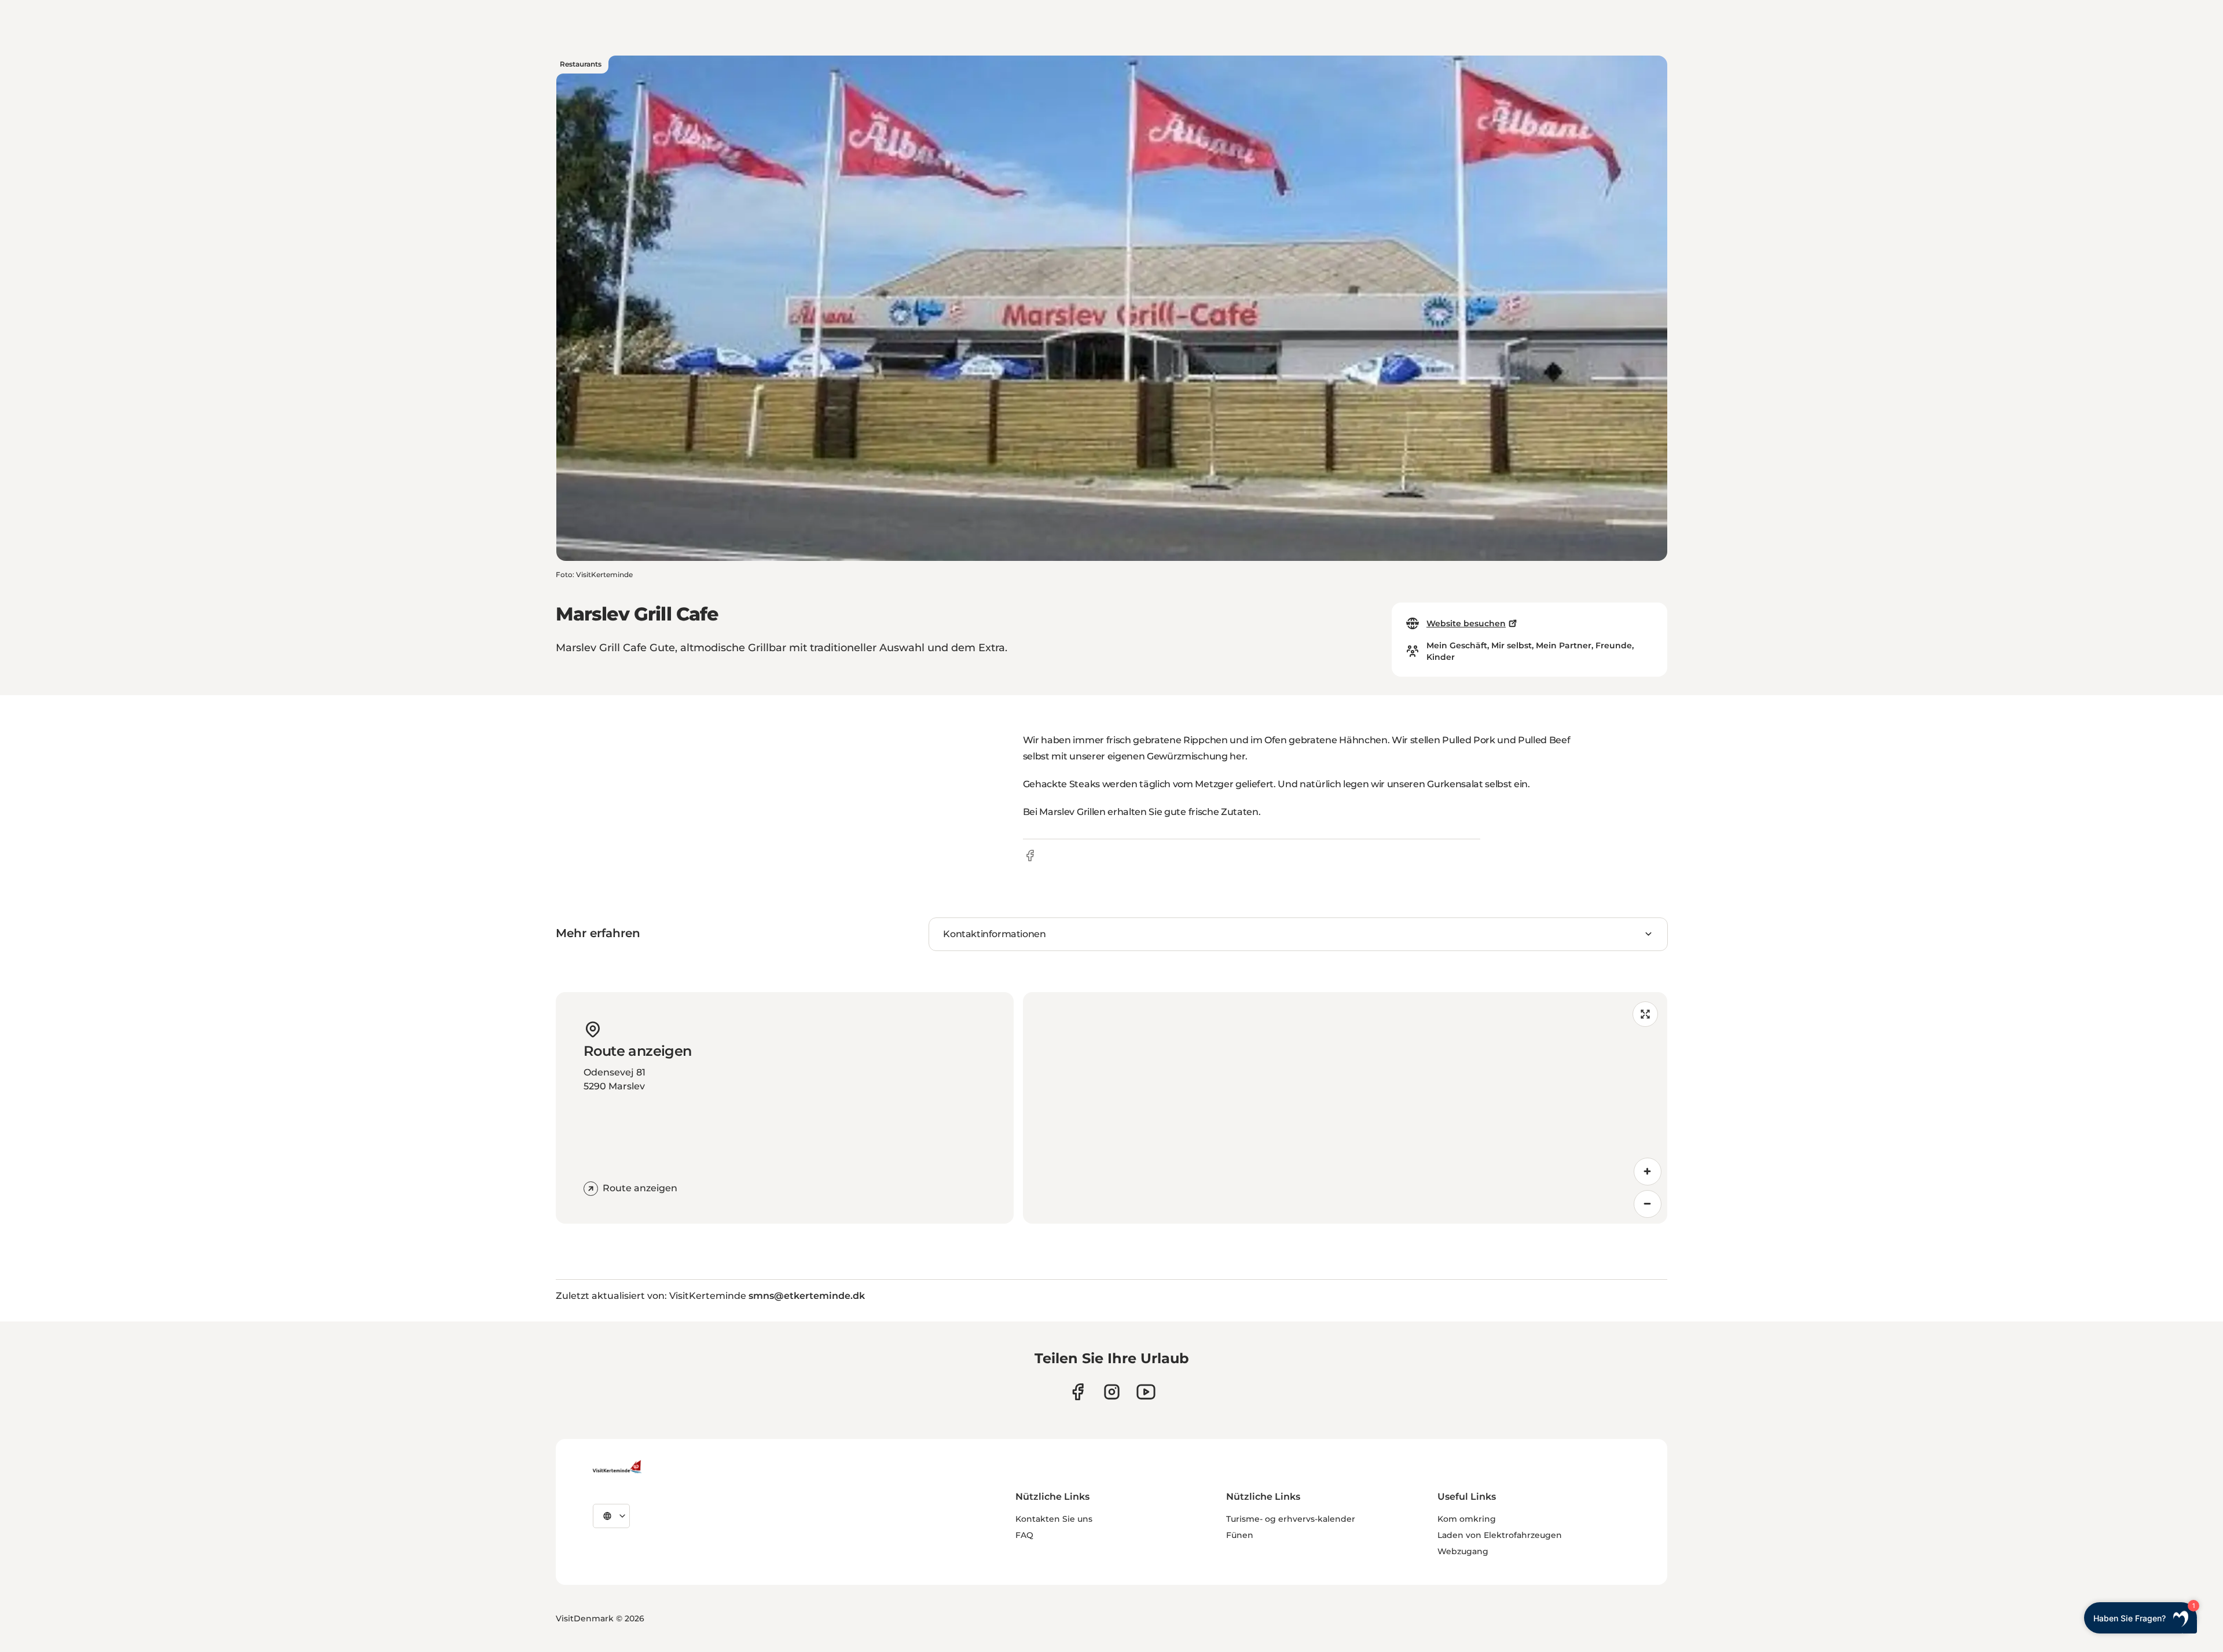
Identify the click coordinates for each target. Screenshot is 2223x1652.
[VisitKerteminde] (618, 1467)
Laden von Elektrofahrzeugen (1500, 1535)
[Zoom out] (1648, 1204)
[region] (1345, 1108)
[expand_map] (1645, 1014)
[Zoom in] (1648, 1172)
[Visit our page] (1078, 1392)
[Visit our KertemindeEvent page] (1146, 1392)
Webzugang (1463, 1551)
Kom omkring (1467, 1519)
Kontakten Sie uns (1054, 1519)
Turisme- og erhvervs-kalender (1291, 1519)
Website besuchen (1466, 623)
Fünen (1240, 1535)
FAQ (1024, 1535)
